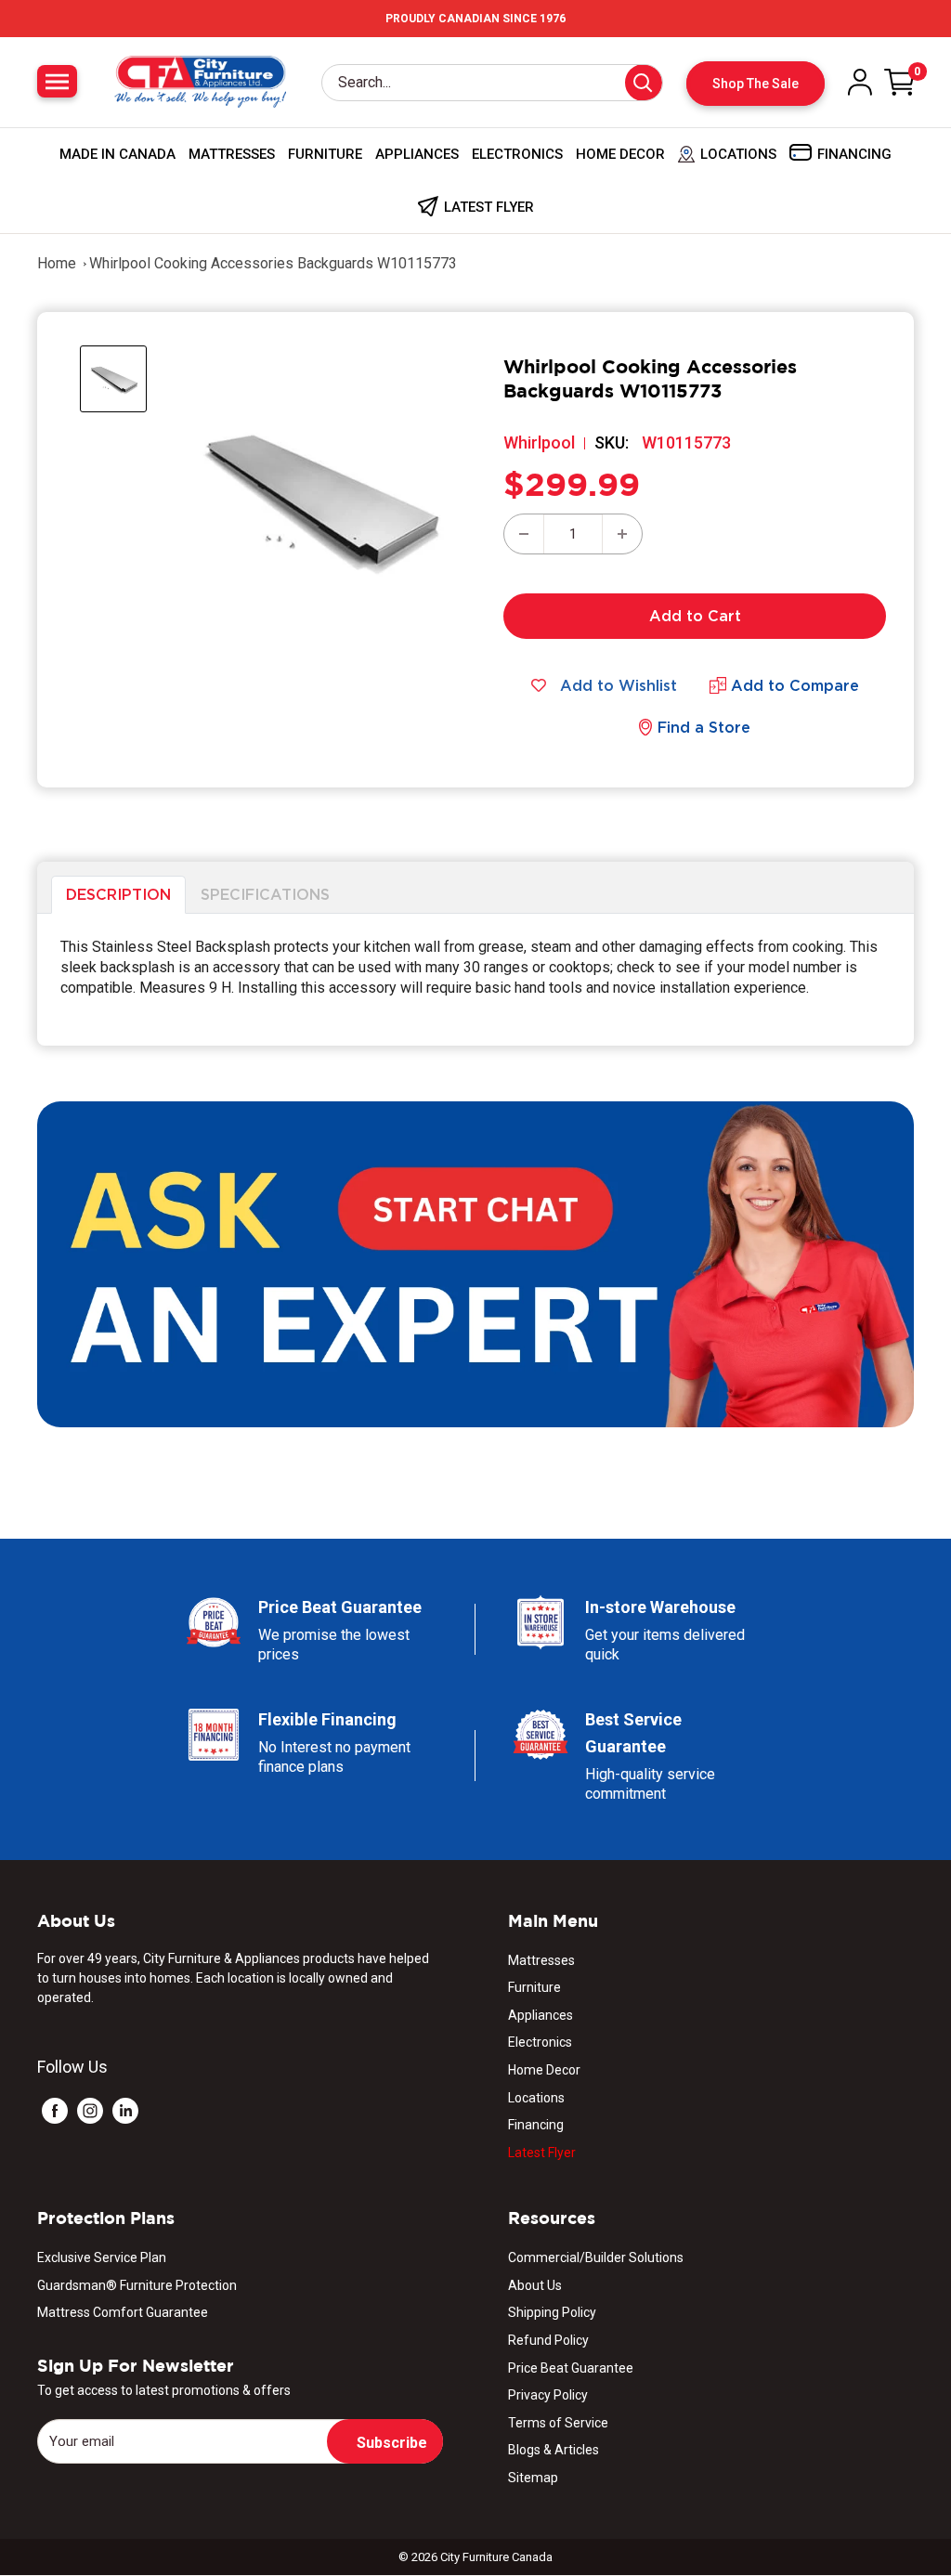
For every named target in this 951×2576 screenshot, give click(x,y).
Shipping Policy (552, 2312)
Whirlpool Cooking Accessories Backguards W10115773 (273, 263)
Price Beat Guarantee (571, 2368)
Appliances (417, 154)
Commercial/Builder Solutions (596, 2257)
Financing (536, 2125)
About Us (535, 2285)
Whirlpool (539, 442)
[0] (900, 82)
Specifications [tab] (265, 894)
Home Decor (620, 154)
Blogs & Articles (554, 2450)
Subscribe (392, 2443)
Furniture (325, 154)
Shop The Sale (756, 84)
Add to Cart (695, 616)
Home (57, 263)
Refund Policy (548, 2340)
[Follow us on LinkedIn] (125, 2110)
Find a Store (704, 727)
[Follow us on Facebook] (55, 2110)
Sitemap (533, 2478)
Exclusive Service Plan (102, 2257)
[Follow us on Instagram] (90, 2110)
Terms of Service (558, 2423)
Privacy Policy (548, 2395)
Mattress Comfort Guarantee (123, 2312)
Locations (536, 2098)
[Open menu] (57, 81)
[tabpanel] (475, 980)
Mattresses (232, 154)
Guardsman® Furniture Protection (137, 2285)
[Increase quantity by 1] (622, 534)
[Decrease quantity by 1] (524, 534)
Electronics (517, 154)
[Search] (644, 83)
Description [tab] (118, 894)
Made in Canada (117, 154)
